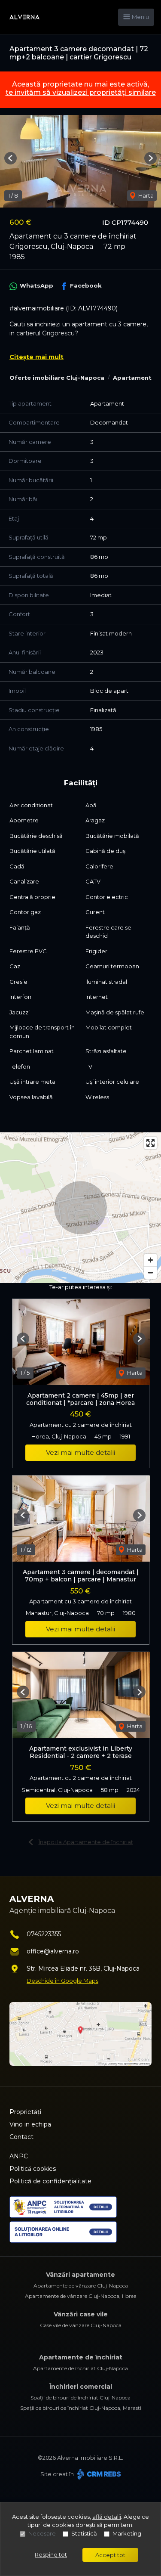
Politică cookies (33, 2169)
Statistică (84, 2533)
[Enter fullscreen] (150, 1143)
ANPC (19, 2156)
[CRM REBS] (98, 2474)
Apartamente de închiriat (81, 2357)
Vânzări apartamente (80, 2275)
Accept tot (110, 2555)
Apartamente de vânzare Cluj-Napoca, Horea (81, 2296)
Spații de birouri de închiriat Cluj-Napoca (80, 2398)
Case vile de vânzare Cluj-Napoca (81, 2325)
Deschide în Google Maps (62, 1981)
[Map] (80, 1208)
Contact (21, 2137)
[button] (11, 158)
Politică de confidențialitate (50, 2181)
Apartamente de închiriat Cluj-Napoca (80, 2368)
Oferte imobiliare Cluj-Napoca (57, 378)
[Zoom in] (150, 1260)
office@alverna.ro (53, 1951)
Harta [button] (145, 195)
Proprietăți (25, 2112)
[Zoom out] (150, 1273)
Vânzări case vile (81, 2314)
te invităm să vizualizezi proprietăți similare (81, 92)
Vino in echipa (30, 2124)
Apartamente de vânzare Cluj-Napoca (81, 2286)
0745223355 (44, 1934)
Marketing (127, 2533)
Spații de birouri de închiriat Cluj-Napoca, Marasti (81, 2408)
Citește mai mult (36, 357)
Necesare (42, 2533)
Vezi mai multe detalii (80, 1452)
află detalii (107, 2517)
